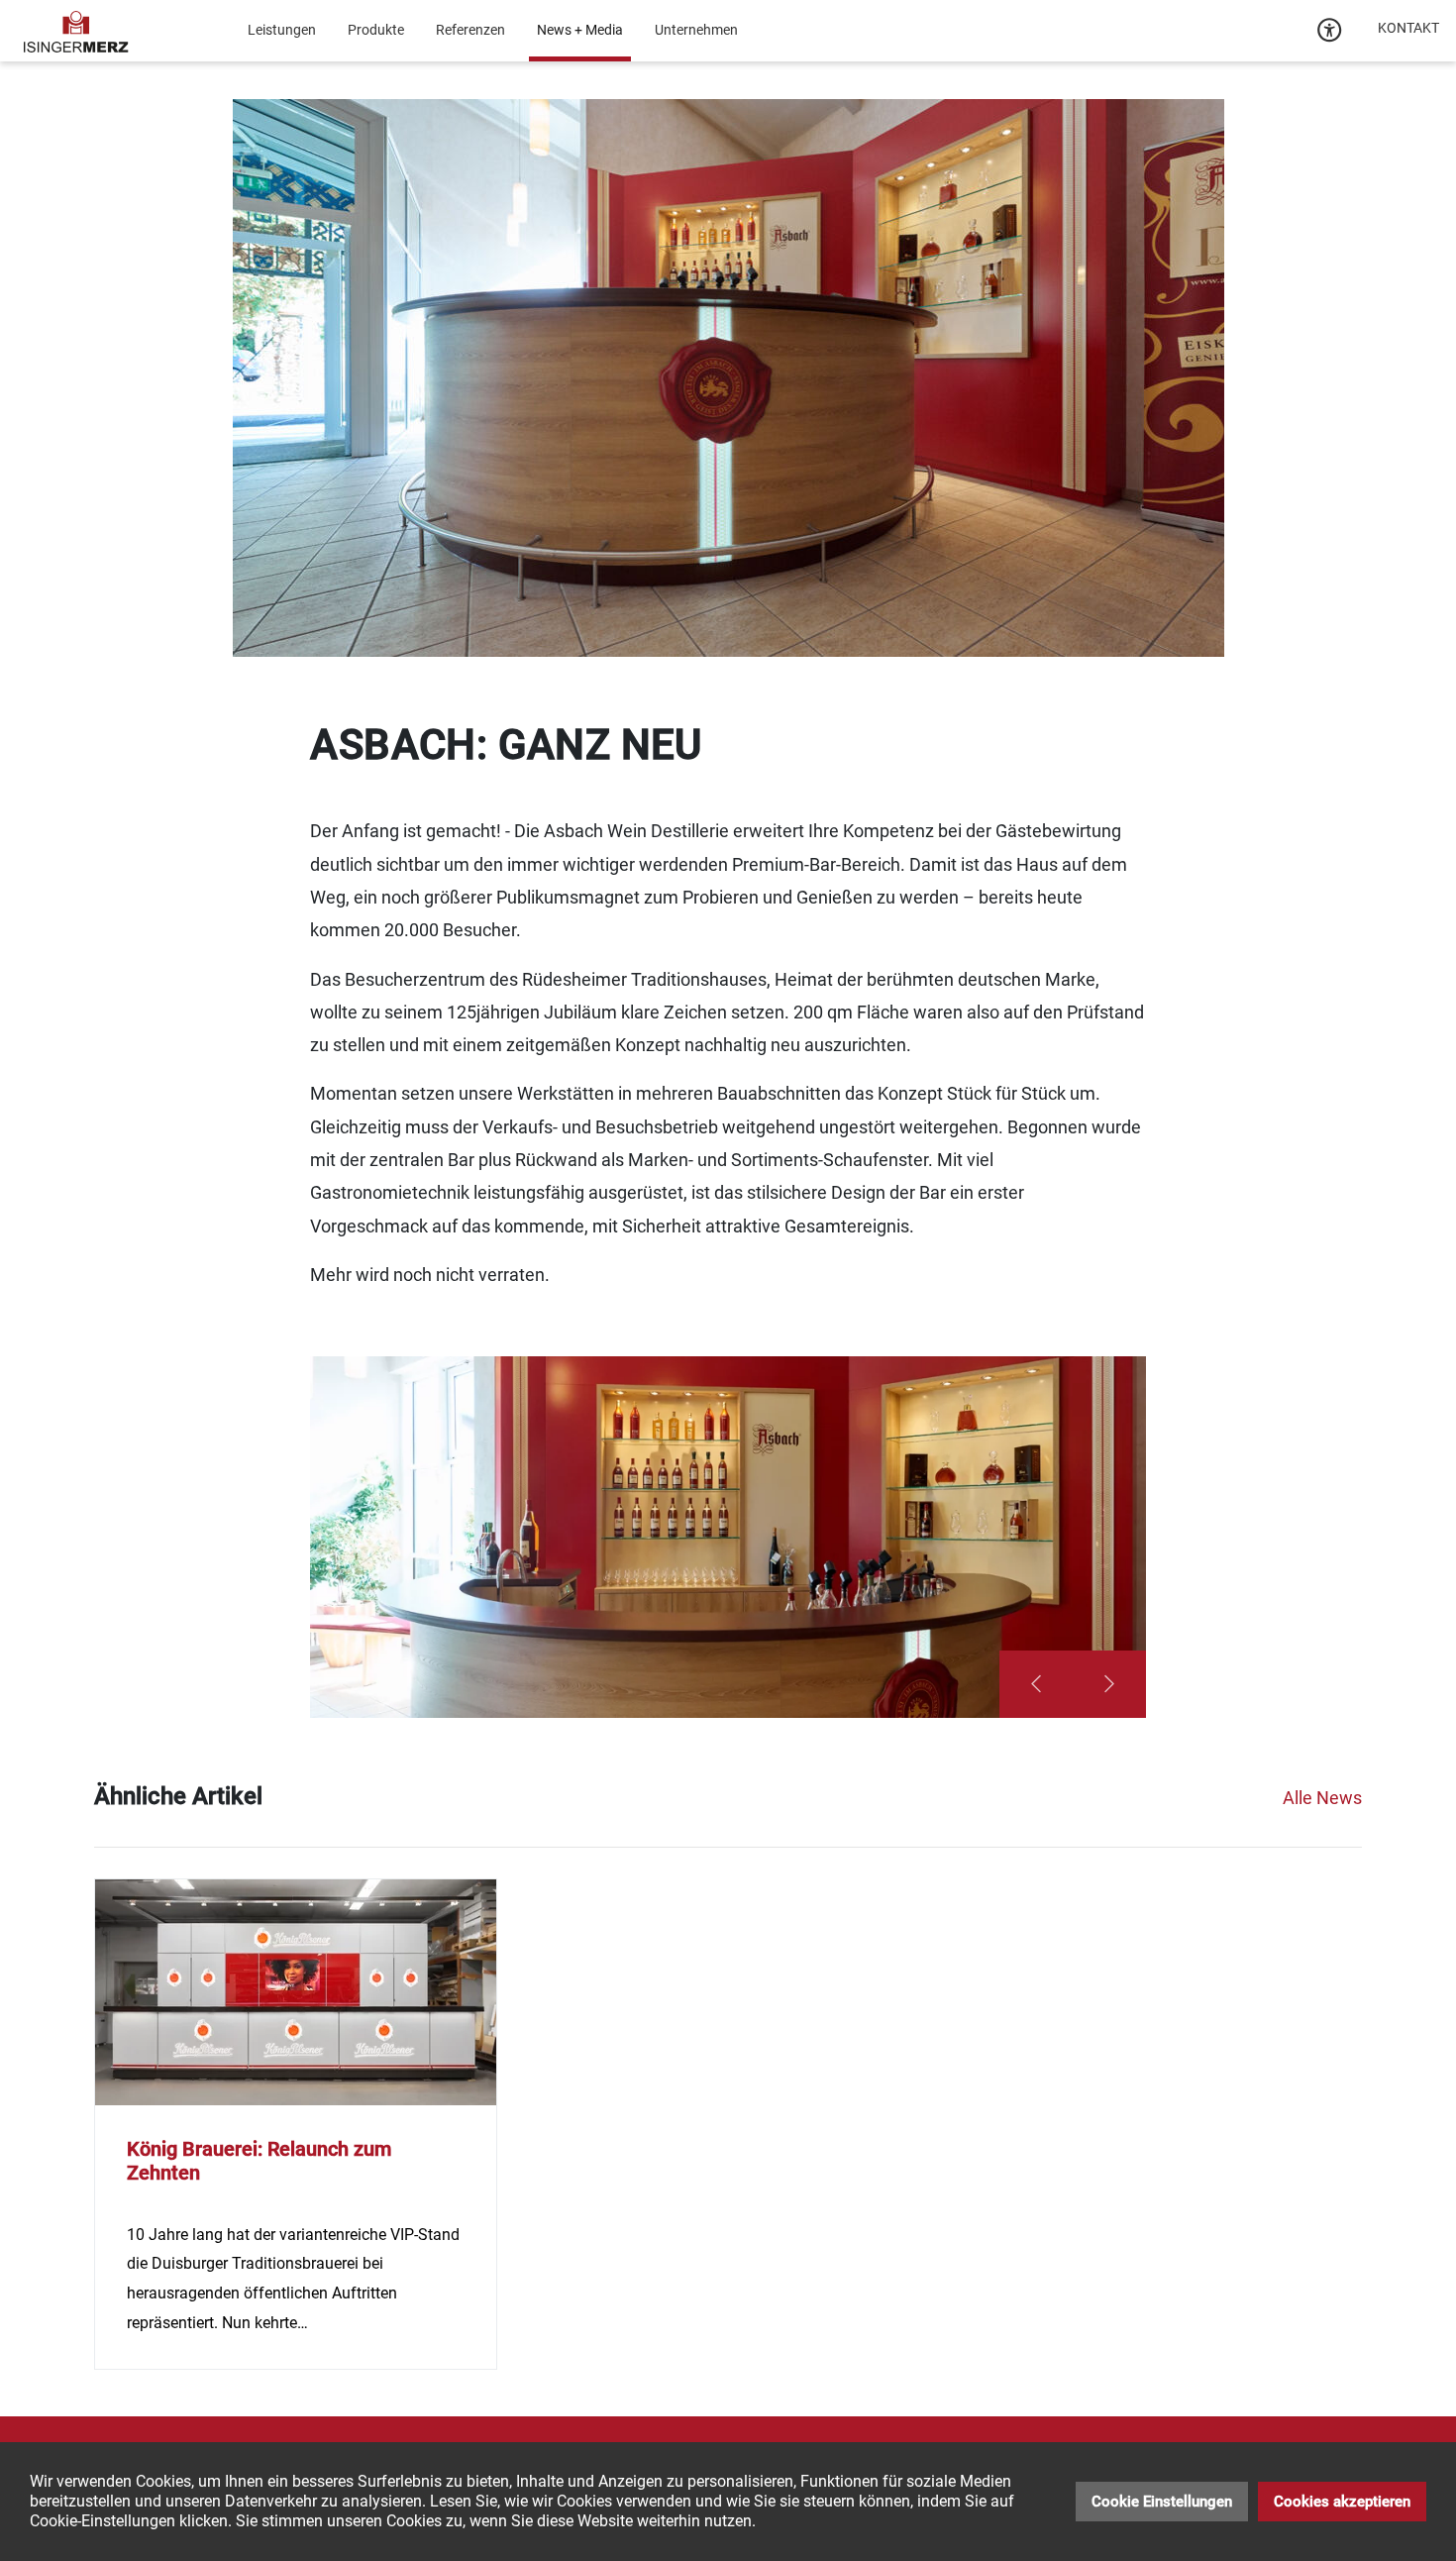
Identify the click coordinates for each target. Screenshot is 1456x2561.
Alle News (1322, 1798)
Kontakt (1408, 28)
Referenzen (470, 30)
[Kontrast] (1330, 31)
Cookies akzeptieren (1342, 2502)
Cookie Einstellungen (1162, 2502)
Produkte (376, 30)
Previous (1036, 1684)
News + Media (580, 30)
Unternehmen (696, 30)
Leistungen (282, 30)
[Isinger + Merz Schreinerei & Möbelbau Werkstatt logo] (76, 30)
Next (1109, 1684)
